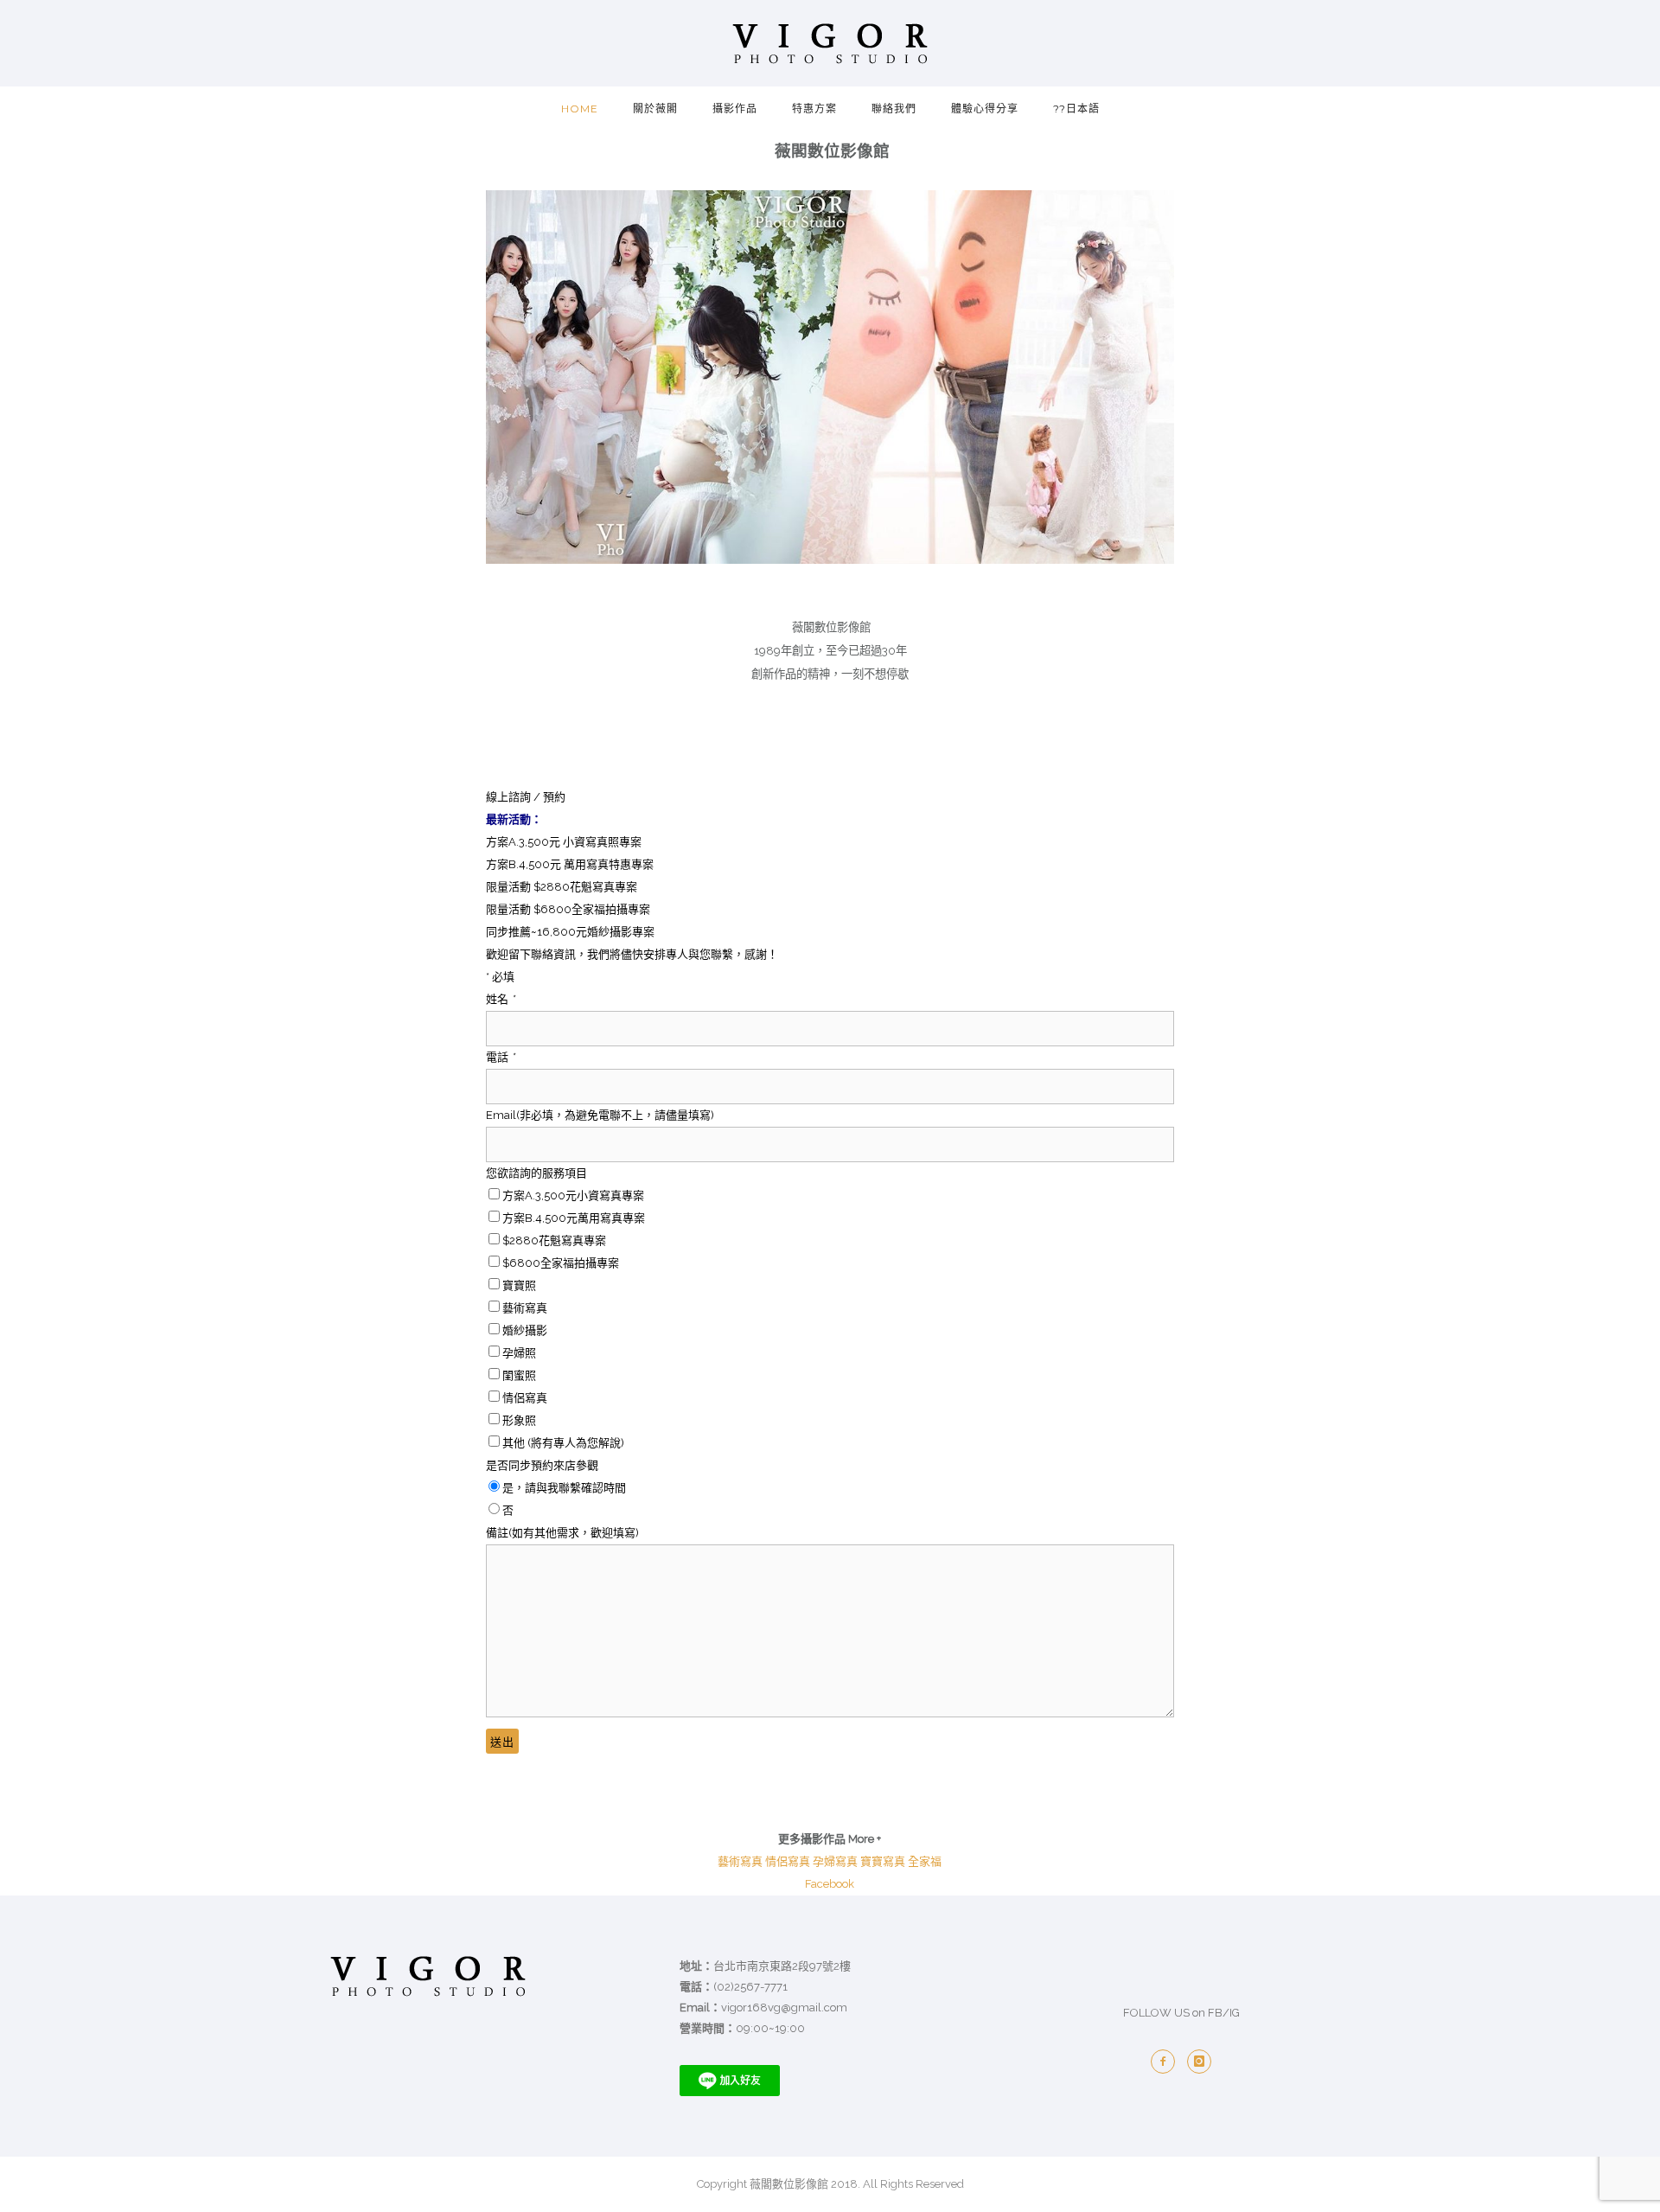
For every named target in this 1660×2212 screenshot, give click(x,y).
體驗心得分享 (985, 109)
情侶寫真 (788, 1861)
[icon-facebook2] (1163, 2062)
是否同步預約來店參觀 (542, 1465)
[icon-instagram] (1199, 2062)
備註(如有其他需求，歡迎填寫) (562, 1533)
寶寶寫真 (883, 1861)
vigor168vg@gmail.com (784, 2007)
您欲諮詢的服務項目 (536, 1173)
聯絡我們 (894, 109)
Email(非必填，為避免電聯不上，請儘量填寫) (600, 1115)
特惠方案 (814, 109)
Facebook (830, 1884)
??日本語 (1076, 109)
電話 (500, 1057)
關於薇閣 (655, 109)
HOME (580, 109)
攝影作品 (735, 109)
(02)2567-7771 (750, 1987)
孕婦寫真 (835, 1861)
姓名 (500, 999)
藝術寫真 (740, 1861)
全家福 (925, 1861)
